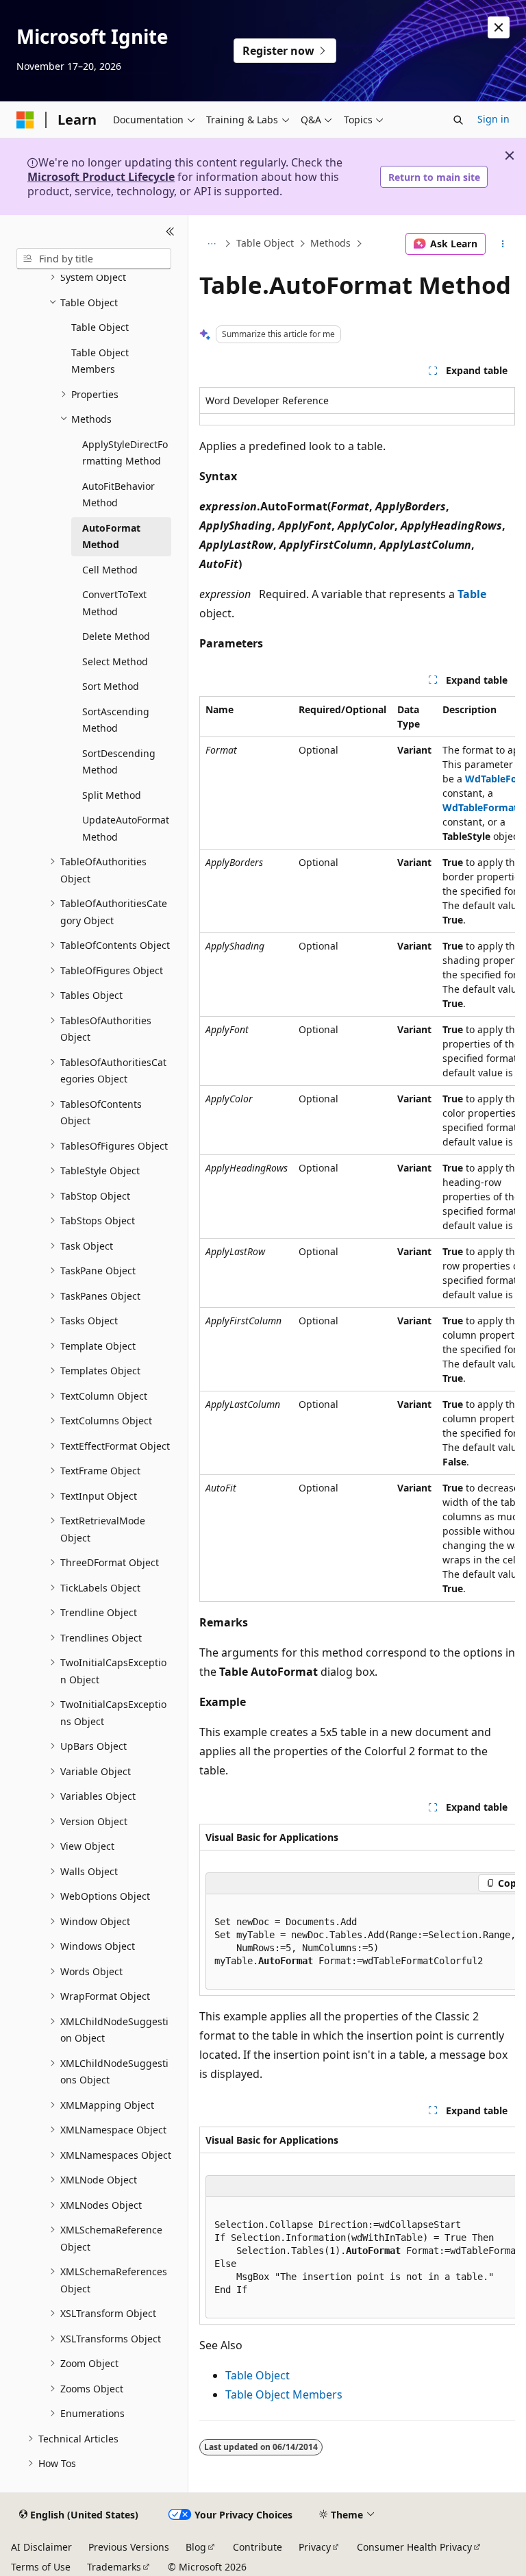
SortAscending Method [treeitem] (116, 720)
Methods (330, 244)
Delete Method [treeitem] (116, 636)
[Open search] (458, 120)
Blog (196, 2547)
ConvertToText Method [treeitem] (114, 603)
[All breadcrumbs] (211, 244)
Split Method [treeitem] (112, 795)
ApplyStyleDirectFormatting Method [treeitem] (125, 453)
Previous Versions (129, 2547)
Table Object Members (284, 2394)
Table (472, 594)
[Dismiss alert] (499, 27)
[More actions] (503, 244)
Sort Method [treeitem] (111, 686)
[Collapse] (170, 232)
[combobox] (94, 259)
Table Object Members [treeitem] (100, 361)
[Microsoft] (25, 120)
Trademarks (114, 2567)
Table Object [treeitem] (100, 327)
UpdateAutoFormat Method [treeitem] (126, 828)
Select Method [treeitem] (115, 661)
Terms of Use (41, 2567)
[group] (357, 1149)
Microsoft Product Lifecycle (101, 177)
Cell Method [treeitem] (110, 570)
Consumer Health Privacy (414, 2547)
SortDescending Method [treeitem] (119, 762)
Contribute (258, 2547)
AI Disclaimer (41, 2547)
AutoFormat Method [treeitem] (111, 536)
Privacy (315, 2547)
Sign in (493, 119)
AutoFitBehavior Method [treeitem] (118, 495)
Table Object (265, 244)
